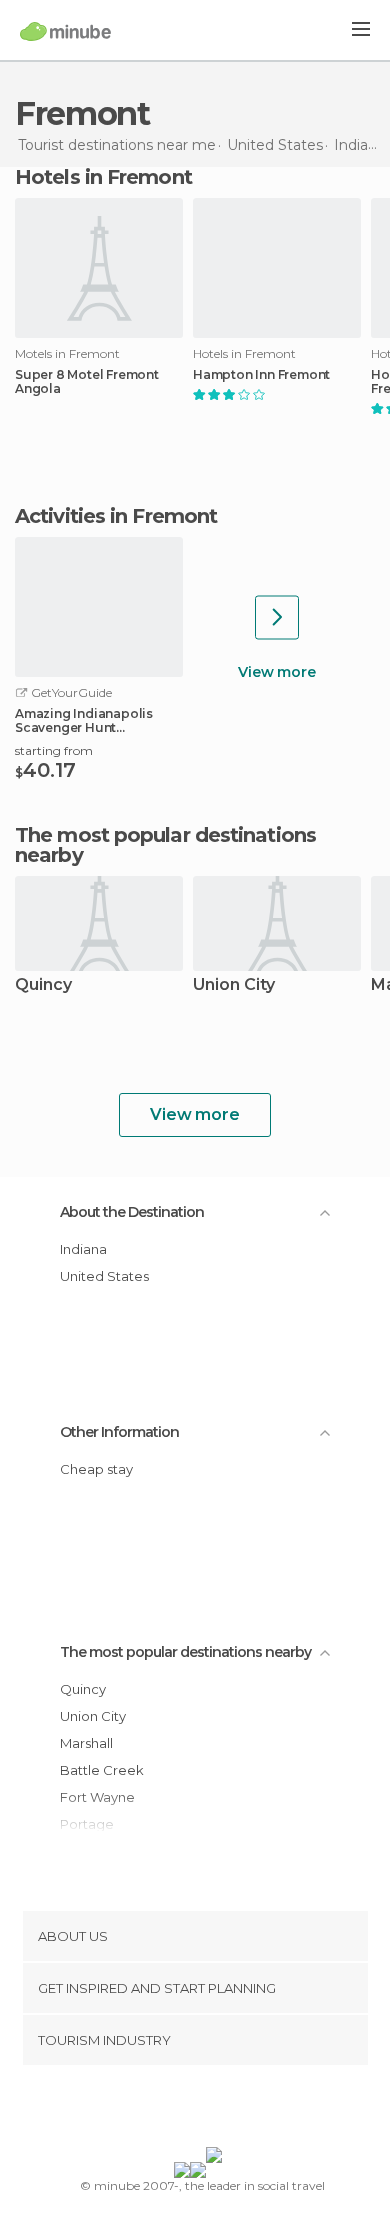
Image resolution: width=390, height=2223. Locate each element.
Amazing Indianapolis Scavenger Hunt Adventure (84, 721)
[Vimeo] (216, 2110)
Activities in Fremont (116, 516)
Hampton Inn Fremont (261, 375)
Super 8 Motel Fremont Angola (87, 382)
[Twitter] (190, 2110)
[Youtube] (242, 2110)
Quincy (43, 985)
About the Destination (132, 1212)
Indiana (83, 1249)
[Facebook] (164, 2110)
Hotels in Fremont (103, 177)
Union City (234, 985)
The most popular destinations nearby (165, 845)
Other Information (119, 1432)
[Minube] (65, 31)
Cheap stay (96, 1469)
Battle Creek (102, 1770)
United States (104, 1276)
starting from (54, 750)
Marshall (86, 1743)
